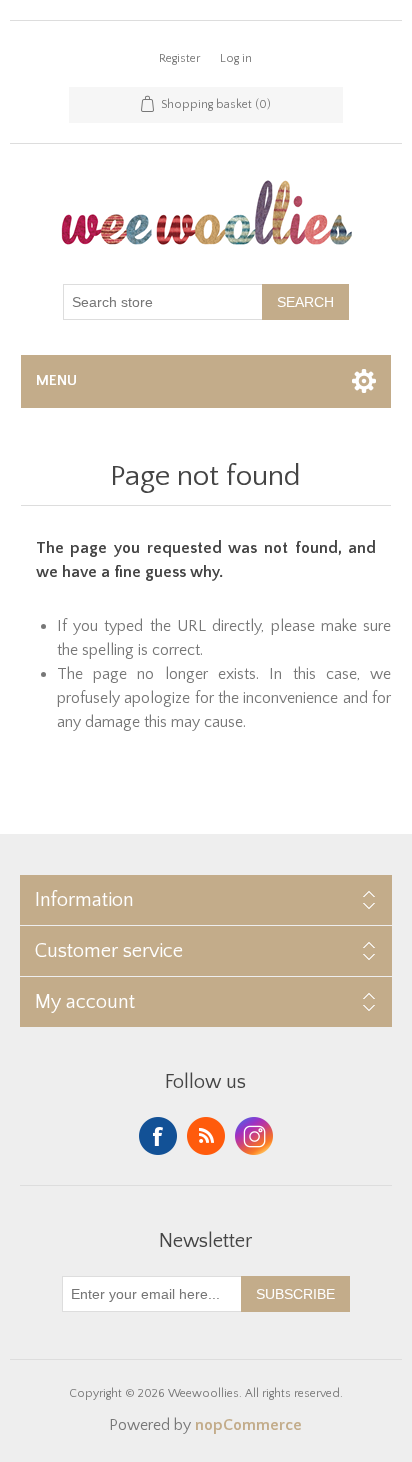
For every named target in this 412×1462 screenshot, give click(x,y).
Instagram (254, 1136)
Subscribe (295, 1294)
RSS (206, 1136)
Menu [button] (56, 380)
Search (305, 302)
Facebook (158, 1136)
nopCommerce (248, 1425)
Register (179, 58)
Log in (236, 58)
